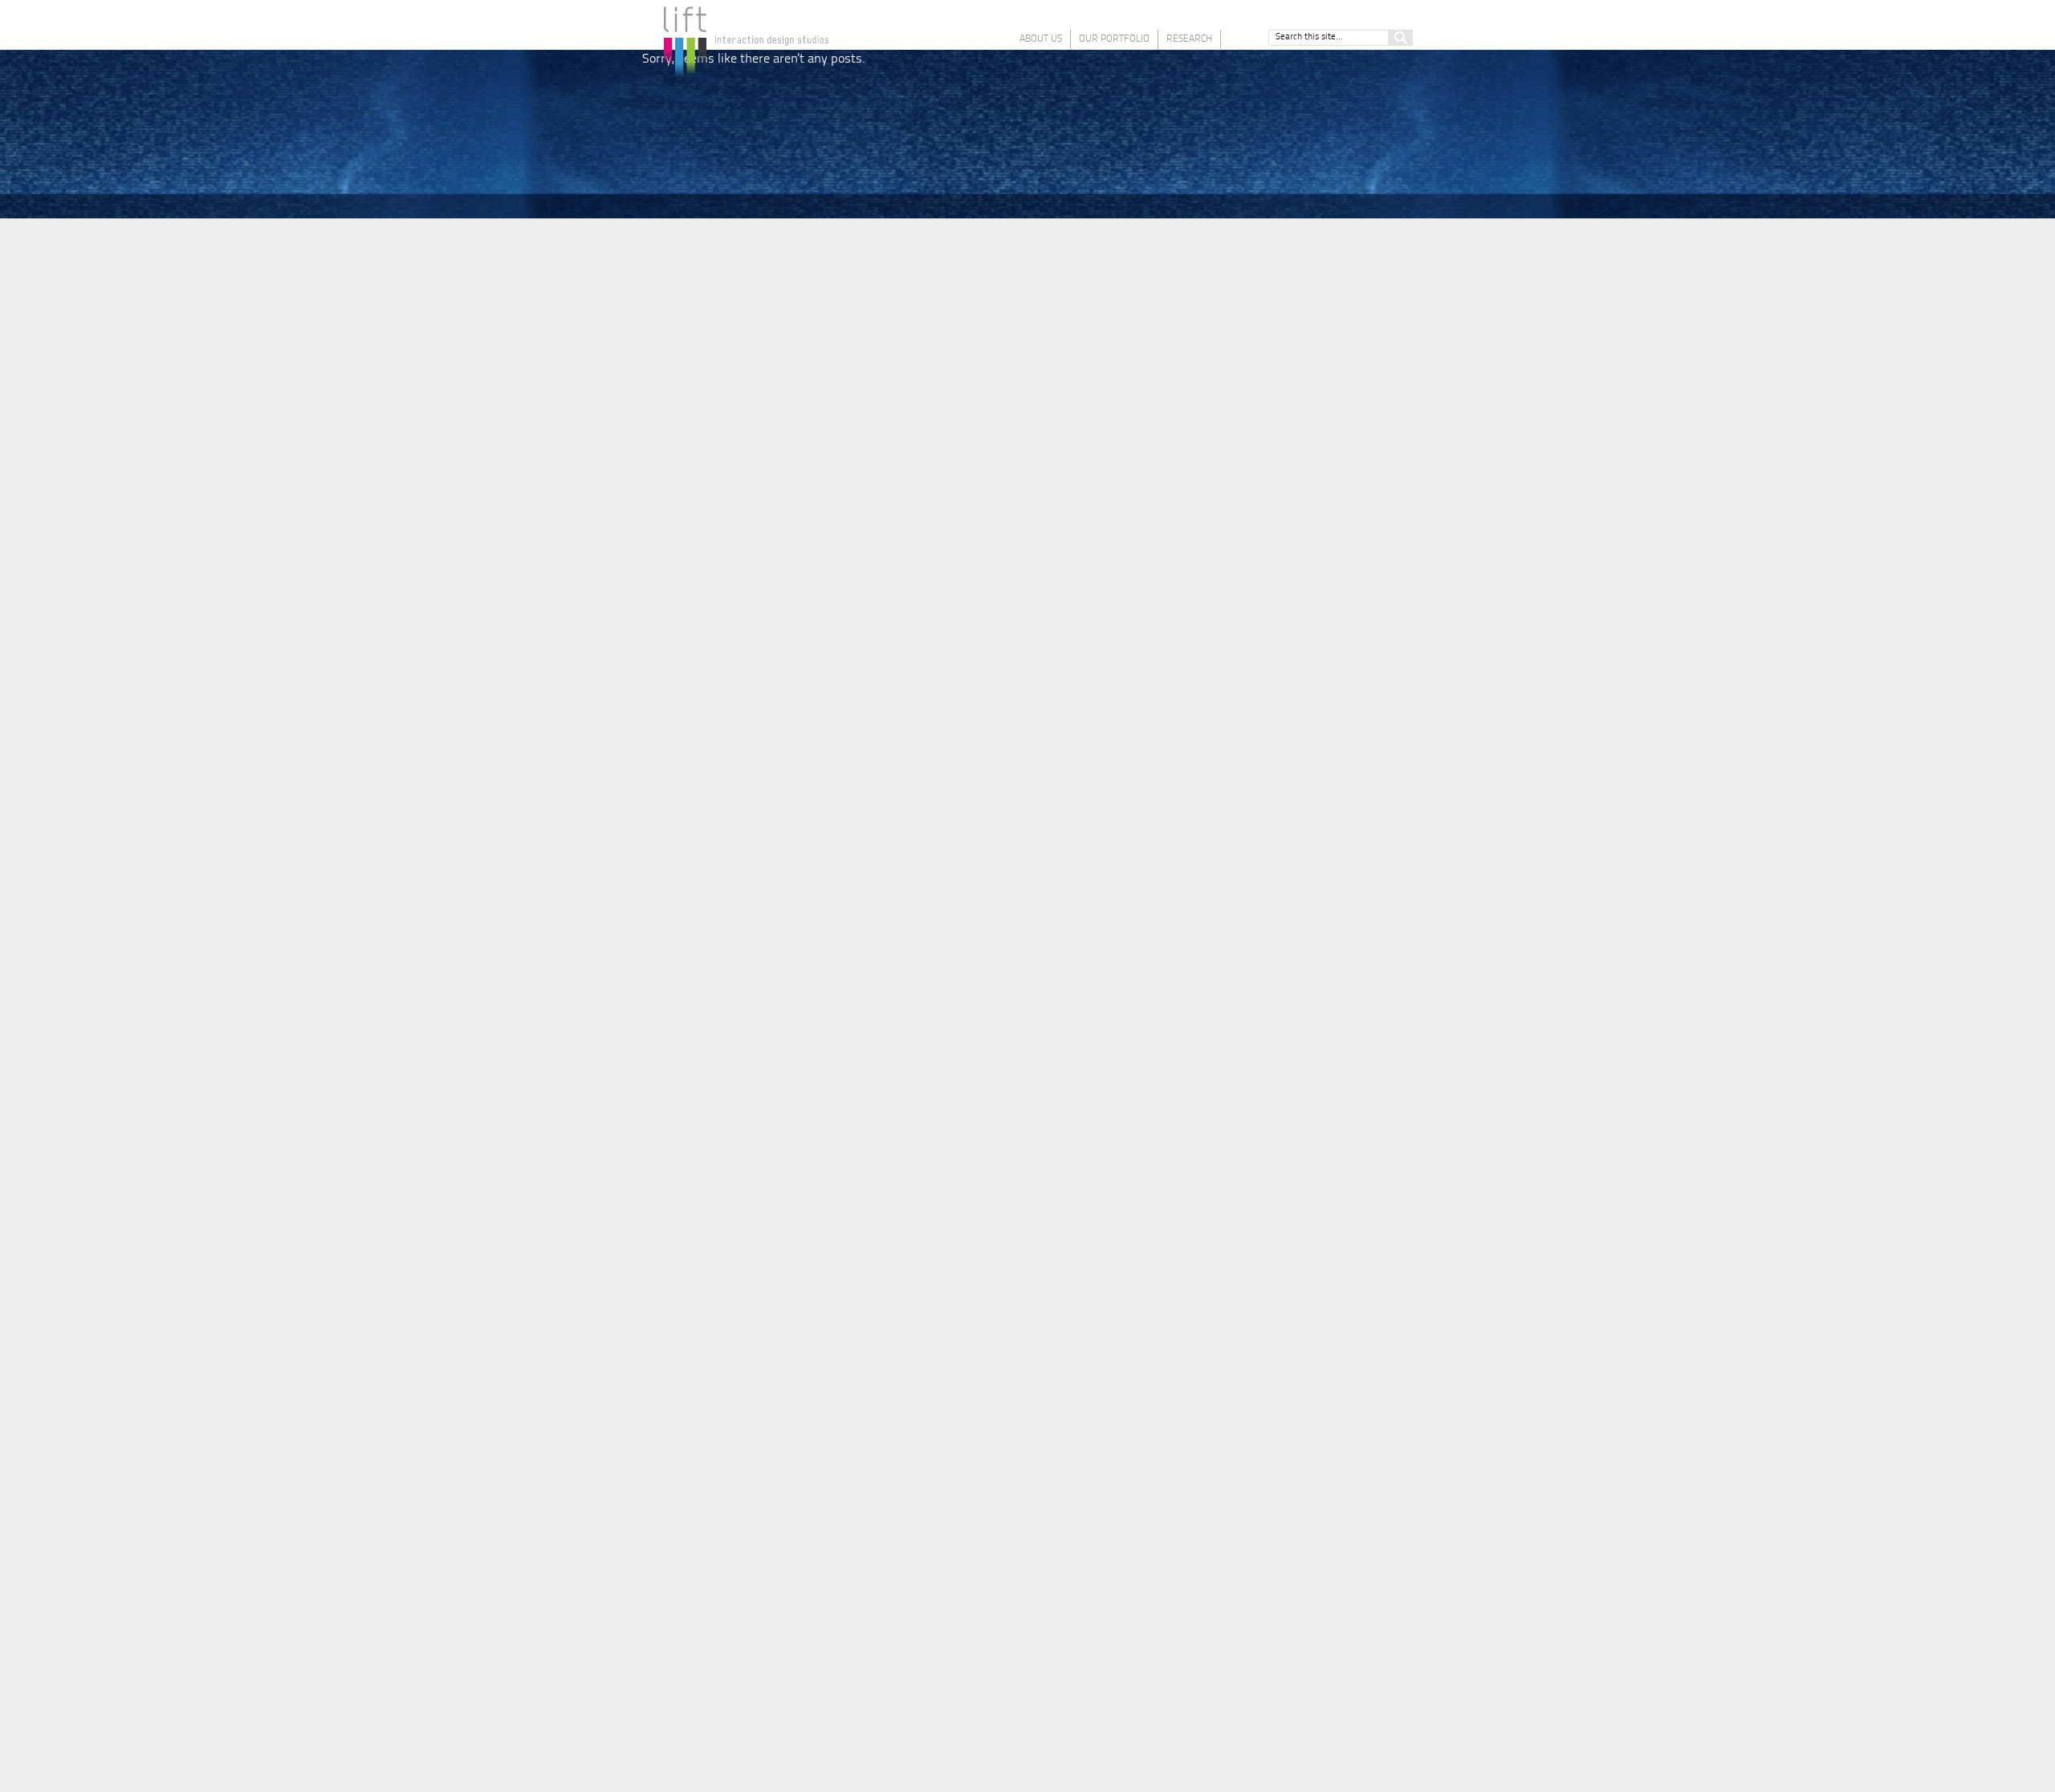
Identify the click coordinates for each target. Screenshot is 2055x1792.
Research (1189, 39)
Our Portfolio (1114, 39)
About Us (1041, 39)
